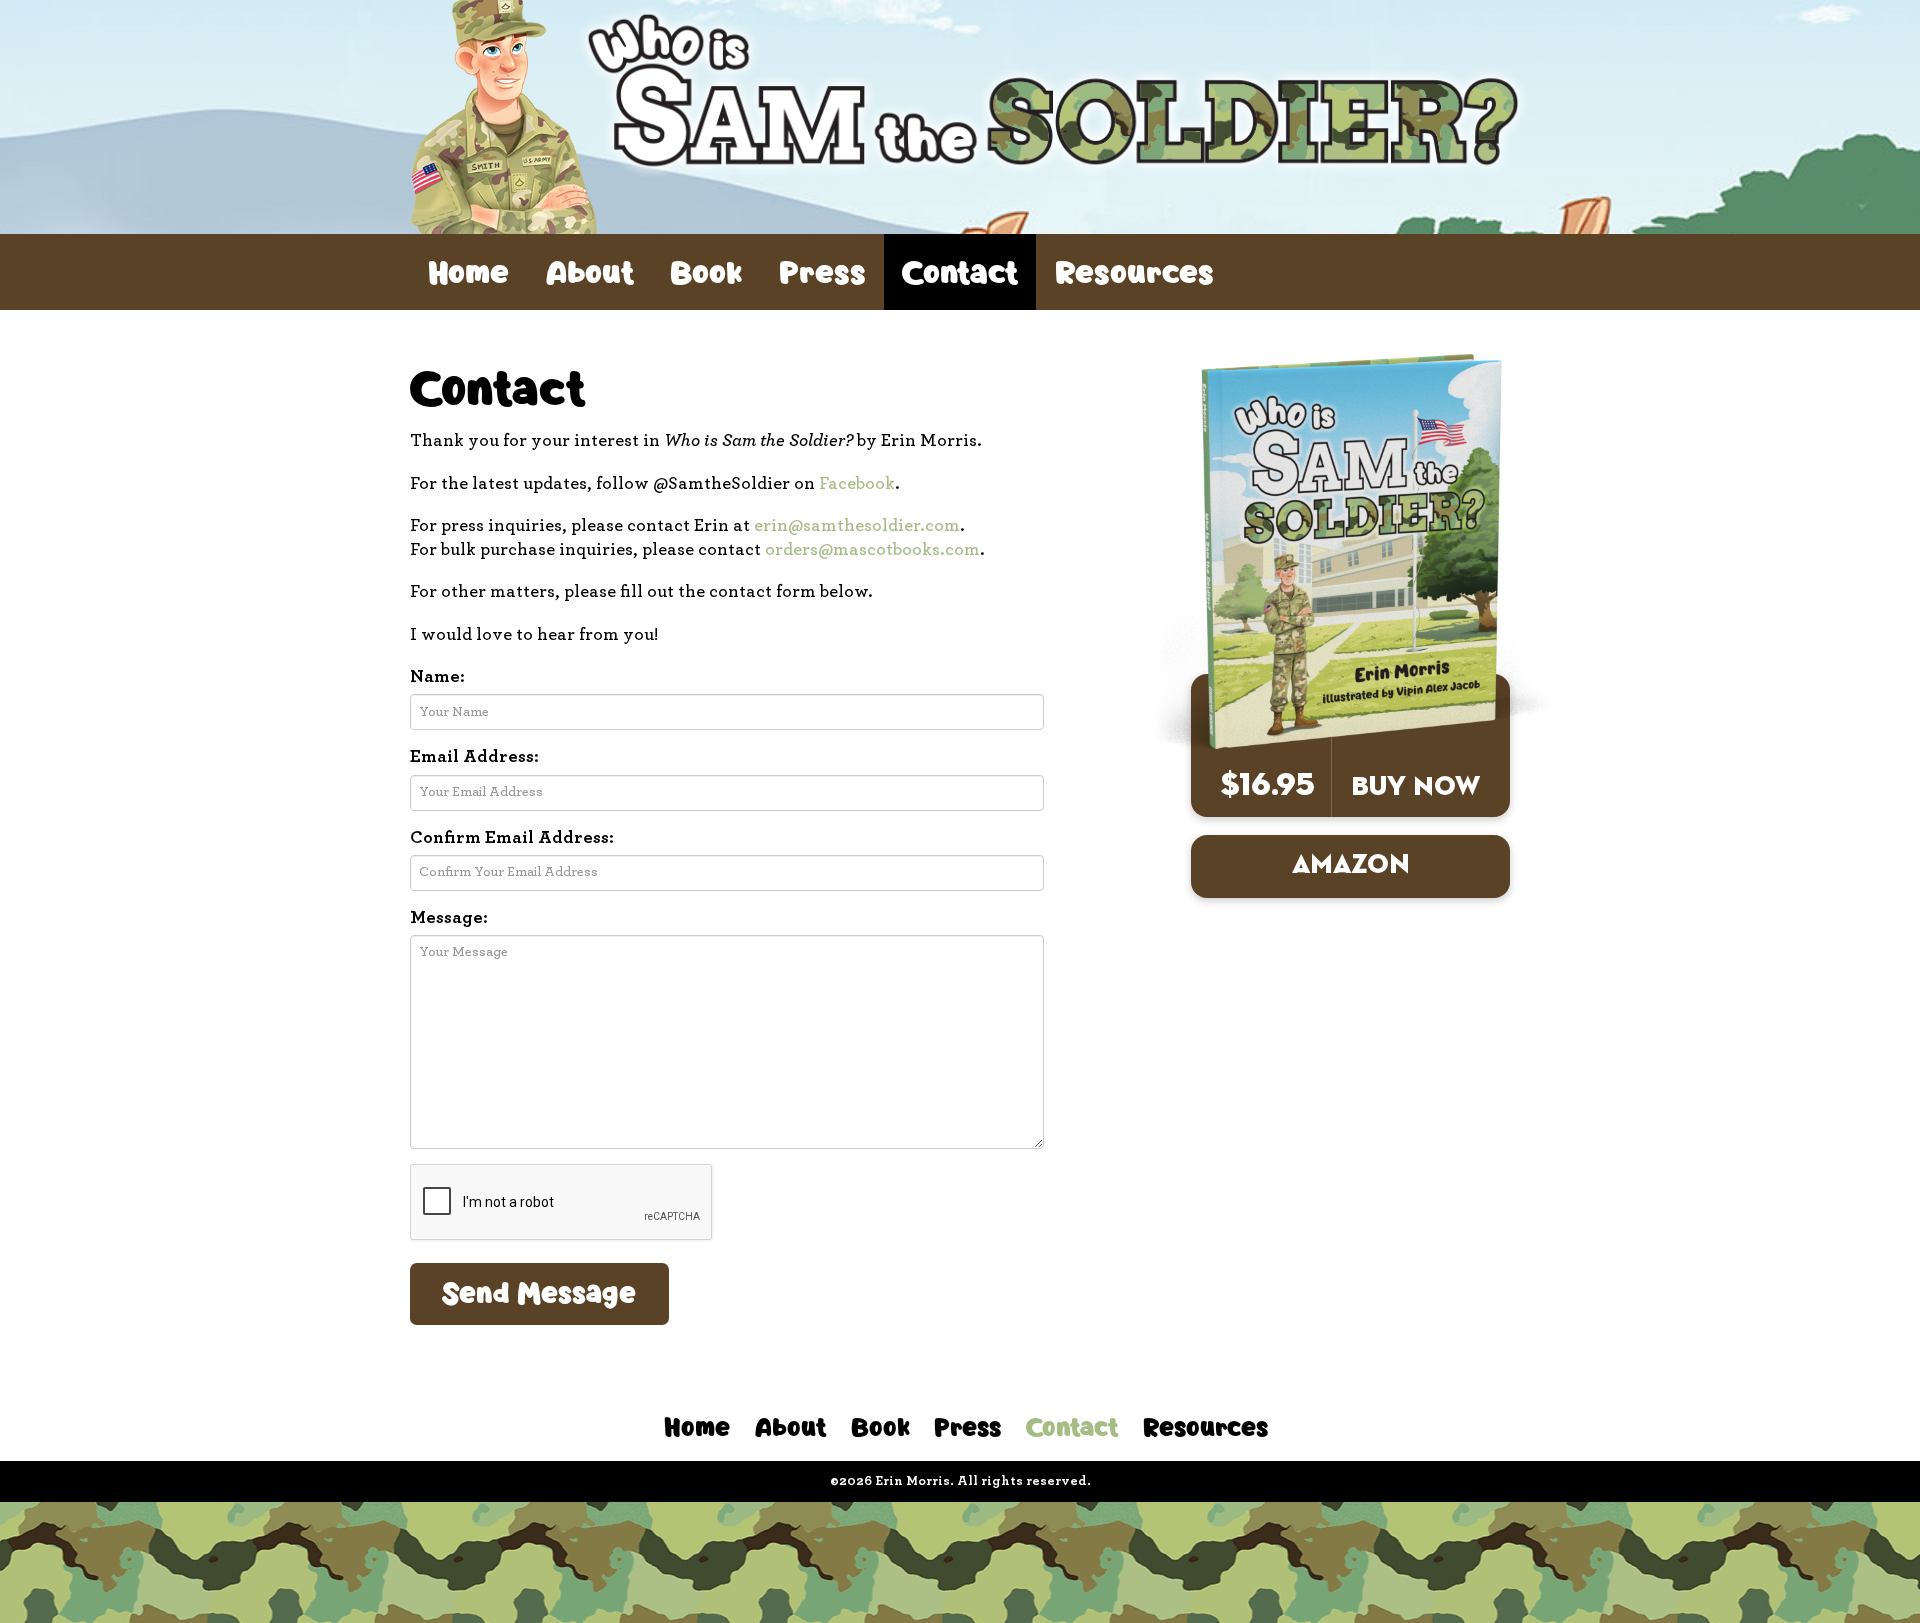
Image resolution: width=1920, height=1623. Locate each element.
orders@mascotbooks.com (872, 550)
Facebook (857, 484)
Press (822, 271)
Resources (1134, 271)
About (590, 271)
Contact (960, 271)
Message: (449, 918)
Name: (437, 677)
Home (468, 271)
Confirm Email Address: (512, 838)
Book (706, 271)
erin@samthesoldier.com (857, 526)
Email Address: (474, 757)
